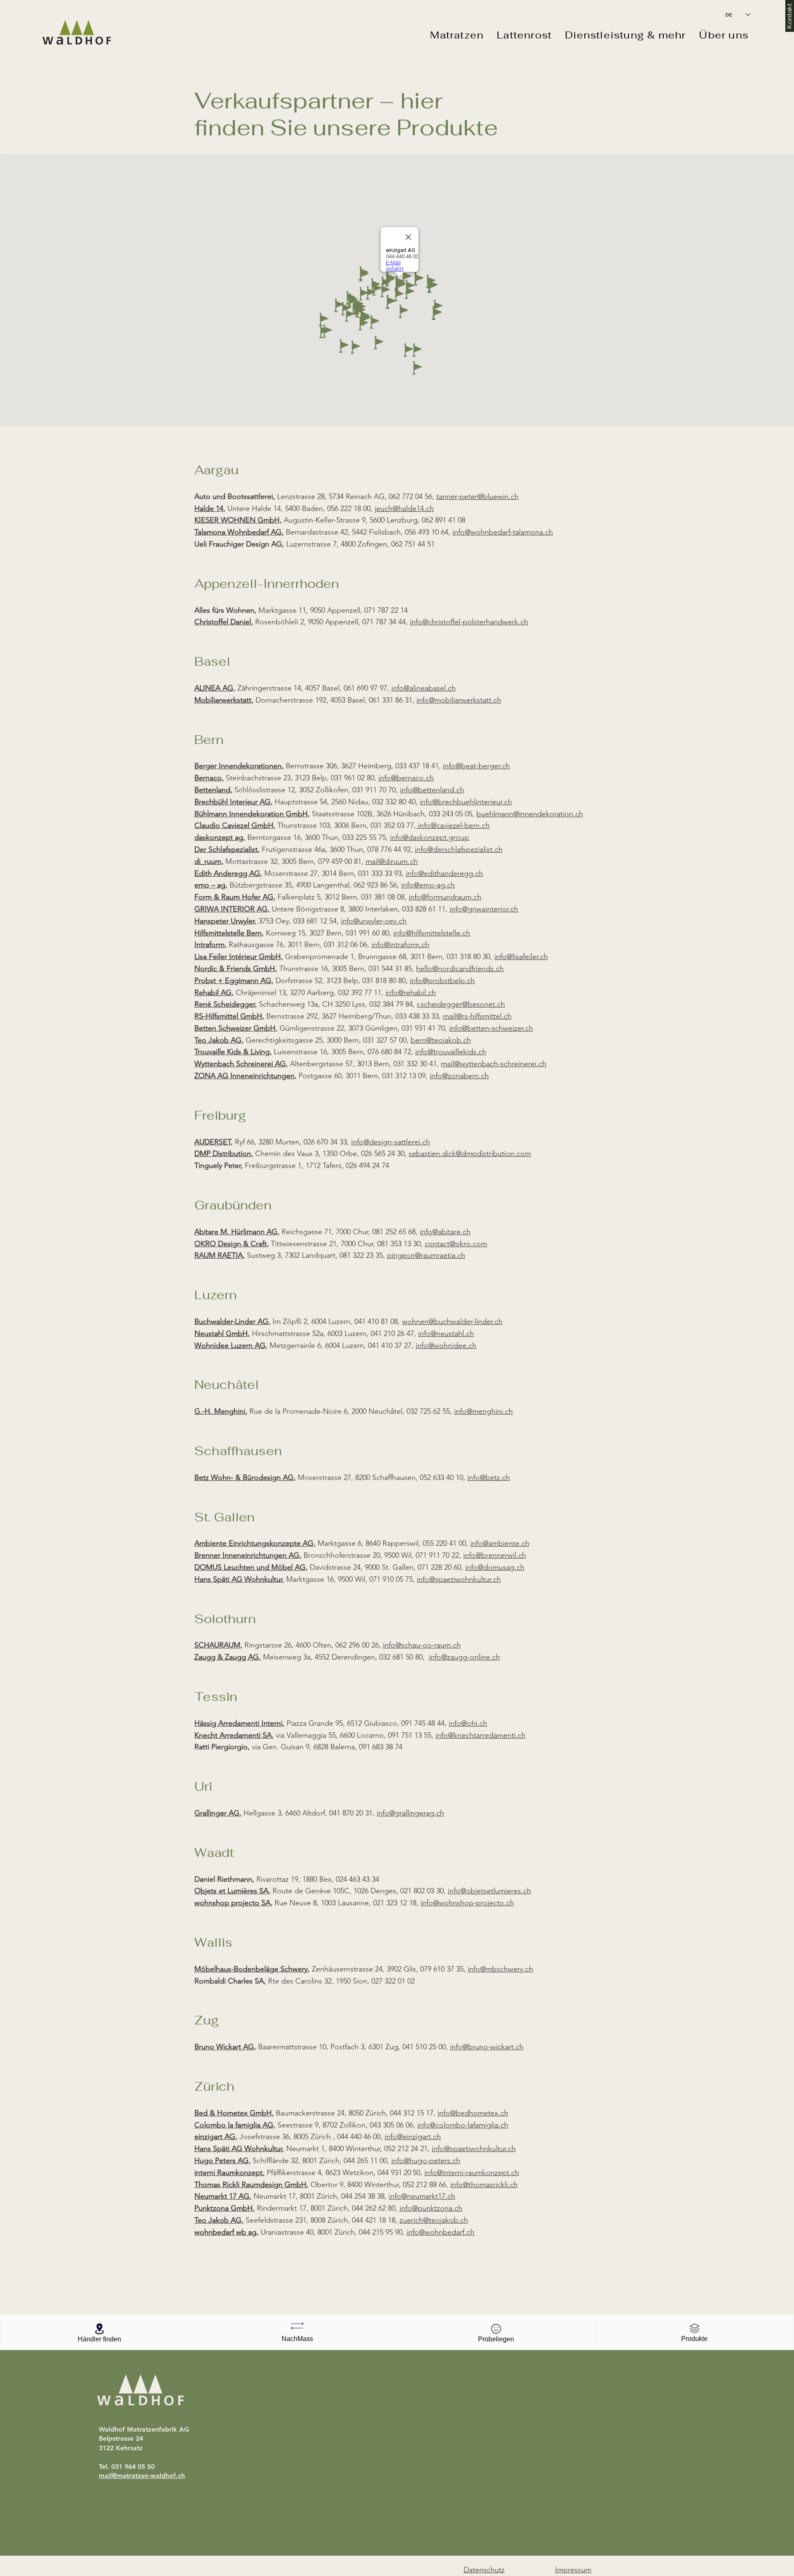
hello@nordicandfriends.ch (460, 969)
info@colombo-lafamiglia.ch (463, 2125)
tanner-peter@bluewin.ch (477, 496)
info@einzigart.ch (413, 2137)
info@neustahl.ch (446, 1334)
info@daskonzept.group (429, 837)
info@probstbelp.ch (442, 981)
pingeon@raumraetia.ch (426, 1255)
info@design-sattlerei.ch (391, 1142)
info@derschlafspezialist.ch (459, 849)
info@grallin (396, 1813)
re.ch (462, 1232)
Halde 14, (210, 508)
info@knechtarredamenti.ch (481, 1735)
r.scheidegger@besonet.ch (461, 1004)
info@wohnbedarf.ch (440, 2232)
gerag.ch (429, 1813)
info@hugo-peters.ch (426, 2161)
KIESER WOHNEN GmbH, (238, 520)
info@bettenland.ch (432, 790)
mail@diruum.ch (392, 861)
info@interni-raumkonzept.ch (472, 2173)
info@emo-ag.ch (428, 885)
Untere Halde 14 (254, 508)
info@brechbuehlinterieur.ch (466, 802)
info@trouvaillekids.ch (451, 1052)
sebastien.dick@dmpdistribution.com (470, 1154)
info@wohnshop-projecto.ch (467, 1903)
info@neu (422, 2196)
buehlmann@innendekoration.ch (530, 814)
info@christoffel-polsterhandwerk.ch (469, 622)
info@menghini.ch (483, 1411)
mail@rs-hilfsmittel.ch (477, 1016)
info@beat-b (463, 766)
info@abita (437, 1232)
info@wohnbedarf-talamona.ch (503, 532)
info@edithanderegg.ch (444, 873)
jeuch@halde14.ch (404, 508)
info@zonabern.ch (459, 1076)
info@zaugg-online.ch (464, 1657)
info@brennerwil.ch (495, 1555)
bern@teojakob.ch (441, 1040)
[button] (457, 35)
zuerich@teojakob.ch (434, 2220)
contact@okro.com (456, 1244)
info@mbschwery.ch (500, 1969)
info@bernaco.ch (406, 778)
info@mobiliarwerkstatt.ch (459, 700)
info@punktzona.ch (431, 2208)
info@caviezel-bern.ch (453, 825)
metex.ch (493, 2113)
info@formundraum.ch (445, 897)
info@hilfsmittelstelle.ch (432, 933)
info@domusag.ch (495, 1567)
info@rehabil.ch (411, 993)
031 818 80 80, (386, 981)
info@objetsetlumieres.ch (489, 1891)
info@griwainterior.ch (484, 909)
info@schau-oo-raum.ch (422, 1645)
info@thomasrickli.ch (484, 2185)
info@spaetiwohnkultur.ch (459, 1579)
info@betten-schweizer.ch (491, 1028)
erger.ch (496, 766)
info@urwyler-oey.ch (374, 921)
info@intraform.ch (400, 945)
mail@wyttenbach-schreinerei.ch (494, 1064)
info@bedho (458, 2113)
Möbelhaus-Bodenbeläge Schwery (251, 1969)
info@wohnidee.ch (446, 1346)
